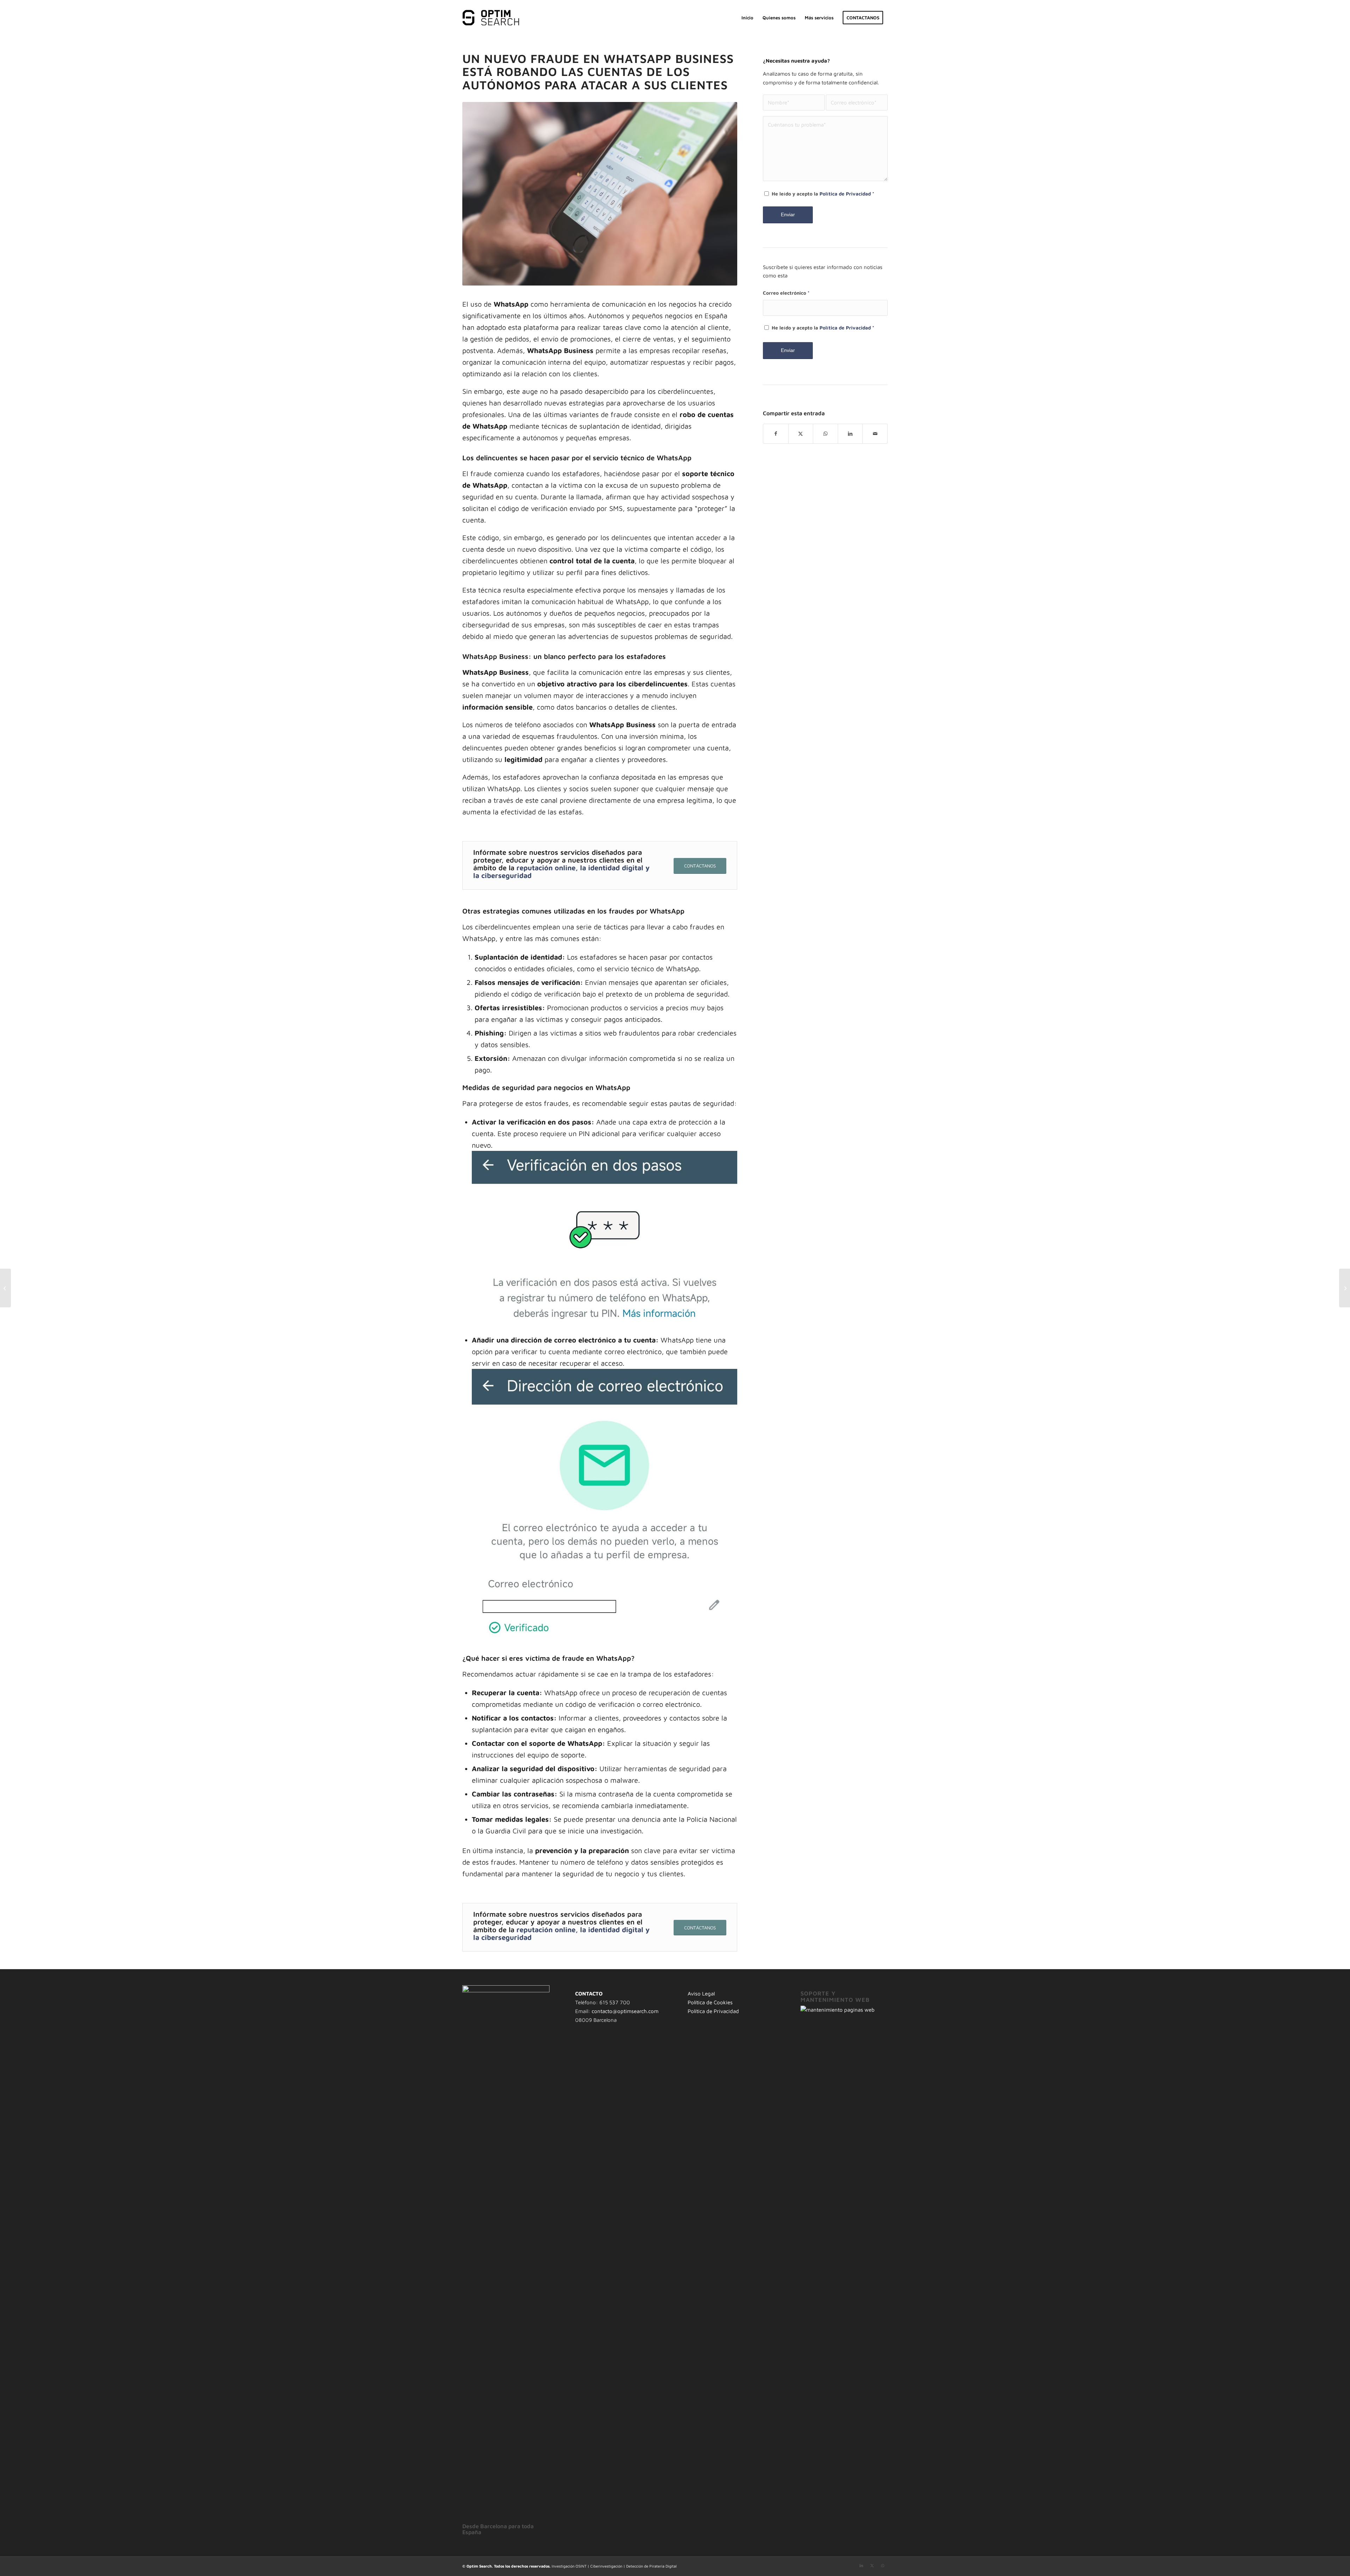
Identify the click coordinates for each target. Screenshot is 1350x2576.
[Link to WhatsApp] (882, 2565)
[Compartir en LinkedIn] (850, 434)
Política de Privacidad (845, 194)
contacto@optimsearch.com (625, 2011)
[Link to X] (872, 2565)
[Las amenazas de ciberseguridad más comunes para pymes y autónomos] (5, 1288)
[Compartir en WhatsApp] (825, 434)
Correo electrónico (786, 293)
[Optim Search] (492, 18)
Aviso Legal (701, 1994)
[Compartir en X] (801, 434)
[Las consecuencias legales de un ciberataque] (1345, 1288)
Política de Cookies (710, 2002)
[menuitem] (747, 18)
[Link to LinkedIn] (861, 2565)
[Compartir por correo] (875, 434)
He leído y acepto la (823, 194)
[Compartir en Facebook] (776, 434)
